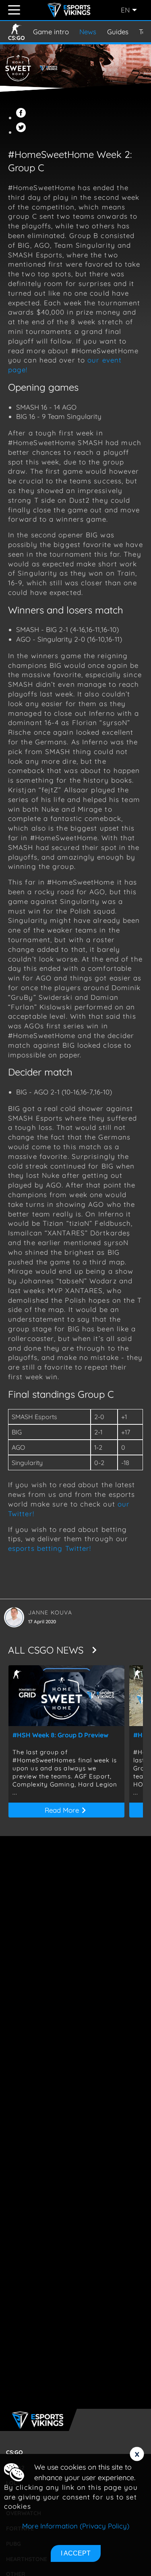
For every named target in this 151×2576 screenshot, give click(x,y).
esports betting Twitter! (50, 1548)
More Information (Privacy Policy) (76, 2526)
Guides (118, 32)
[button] (22, 117)
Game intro (51, 32)
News (88, 32)
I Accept (76, 2553)
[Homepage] (70, 10)
